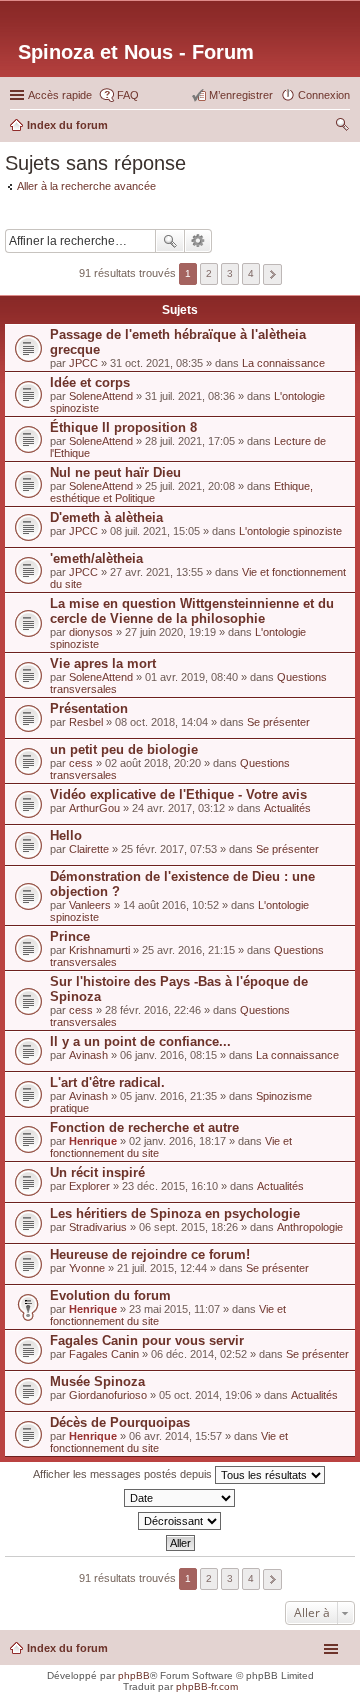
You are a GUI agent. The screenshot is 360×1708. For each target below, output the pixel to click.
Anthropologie (310, 1227)
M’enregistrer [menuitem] (241, 95)
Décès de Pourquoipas (120, 1422)
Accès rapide (60, 95)
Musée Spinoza (97, 1381)
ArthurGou (94, 808)
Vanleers (90, 905)
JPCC (83, 363)
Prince (70, 936)
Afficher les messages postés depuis (124, 1474)
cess (81, 763)
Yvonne (87, 1268)
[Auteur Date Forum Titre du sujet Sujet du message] (180, 1498)
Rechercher (170, 241)
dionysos (91, 632)
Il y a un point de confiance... (140, 1041)
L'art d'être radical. (107, 1082)
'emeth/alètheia (96, 558)
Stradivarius (98, 1227)
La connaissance (283, 363)
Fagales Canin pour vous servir (147, 1340)
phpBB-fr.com (207, 1686)
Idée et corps (90, 382)
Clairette (89, 849)
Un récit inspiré (97, 1172)
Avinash (88, 1055)
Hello (66, 835)
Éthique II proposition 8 (123, 427)
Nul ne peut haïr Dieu (115, 472)
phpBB (134, 1675)
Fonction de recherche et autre (144, 1127)
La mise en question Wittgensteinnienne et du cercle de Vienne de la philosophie (192, 611)
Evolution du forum (110, 1295)
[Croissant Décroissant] (180, 1521)
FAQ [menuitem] (128, 95)
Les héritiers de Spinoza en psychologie (175, 1213)
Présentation (89, 708)
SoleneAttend (101, 396)
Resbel (86, 722)
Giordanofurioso (108, 1395)
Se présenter (278, 722)
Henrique (93, 1141)
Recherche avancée (198, 241)
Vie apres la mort (103, 663)
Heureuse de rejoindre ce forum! (150, 1254)
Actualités (287, 808)
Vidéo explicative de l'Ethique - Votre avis (178, 794)
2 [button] (209, 273)
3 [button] (230, 273)
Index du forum (67, 1648)
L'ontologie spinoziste (290, 531)
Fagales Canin (104, 1354)
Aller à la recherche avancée (86, 186)
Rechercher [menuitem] (342, 127)
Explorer (89, 1186)
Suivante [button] (272, 274)
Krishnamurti (99, 950)
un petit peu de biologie (124, 749)
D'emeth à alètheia (106, 517)
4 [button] (251, 273)
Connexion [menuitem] (324, 95)
